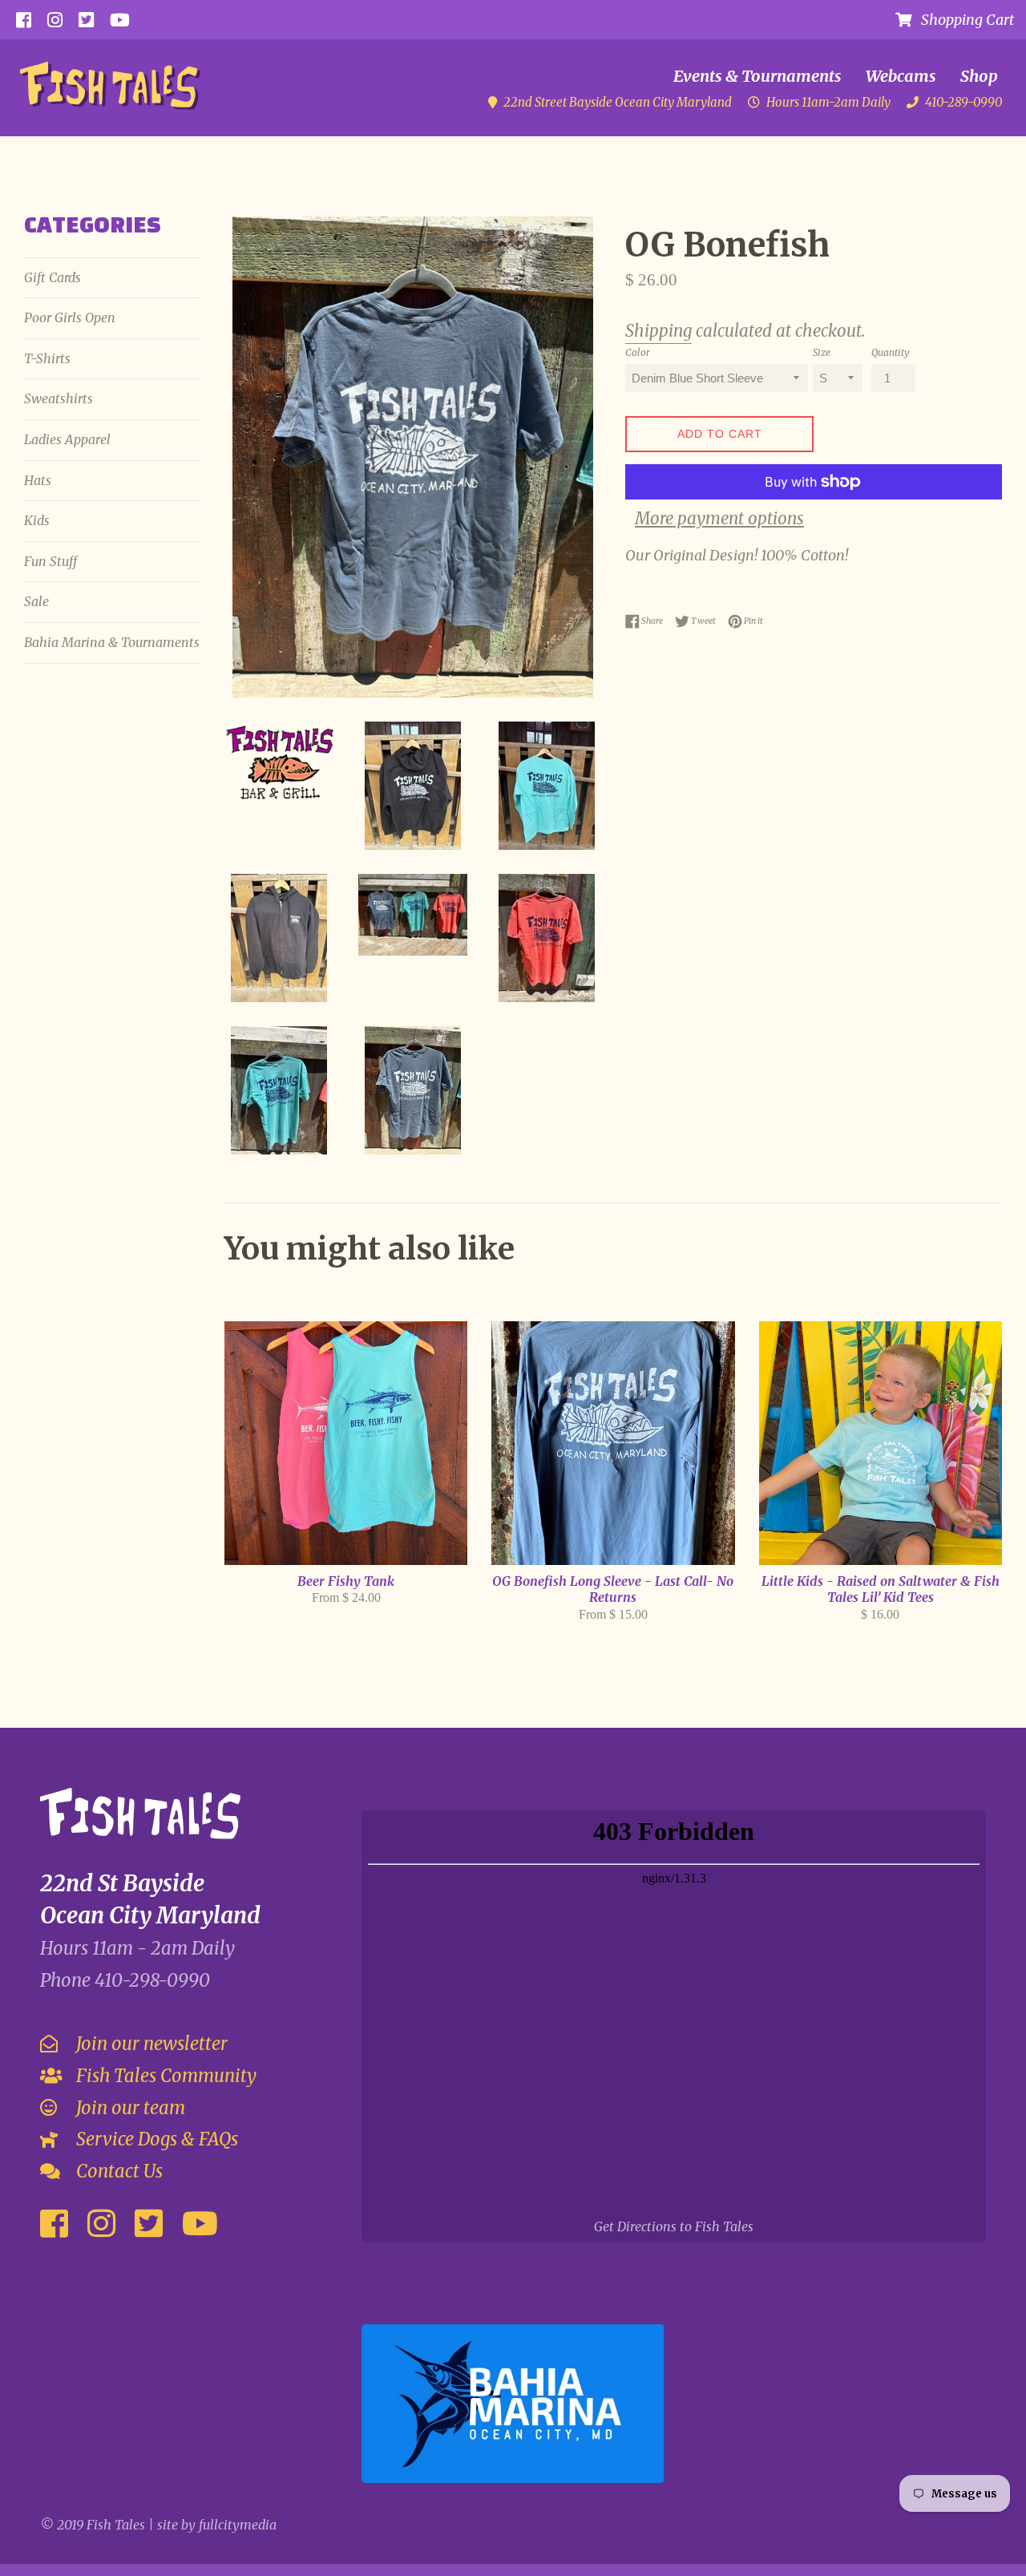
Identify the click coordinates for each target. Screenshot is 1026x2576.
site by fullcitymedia (217, 2525)
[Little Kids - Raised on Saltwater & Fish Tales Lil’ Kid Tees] (881, 1443)
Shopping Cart (963, 20)
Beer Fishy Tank (346, 1581)
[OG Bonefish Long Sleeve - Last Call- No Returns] (613, 1443)
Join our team (129, 2108)
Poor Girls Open (70, 317)
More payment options (719, 519)
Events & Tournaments (757, 76)
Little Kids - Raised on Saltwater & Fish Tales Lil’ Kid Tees (881, 1589)
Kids (37, 520)
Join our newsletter (150, 2044)
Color (638, 352)
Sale (36, 601)
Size (822, 352)
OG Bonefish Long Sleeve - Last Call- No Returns (613, 1589)
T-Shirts (47, 358)
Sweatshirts (59, 398)
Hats (38, 480)
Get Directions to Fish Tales (674, 2226)
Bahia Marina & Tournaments (112, 642)
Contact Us (117, 2171)
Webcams (901, 76)
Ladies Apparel (67, 439)
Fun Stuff (50, 561)
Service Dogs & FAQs (155, 2139)
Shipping (658, 331)
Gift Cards (53, 277)
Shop (979, 76)
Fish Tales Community (164, 2076)
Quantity (891, 352)
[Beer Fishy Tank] (346, 1443)
